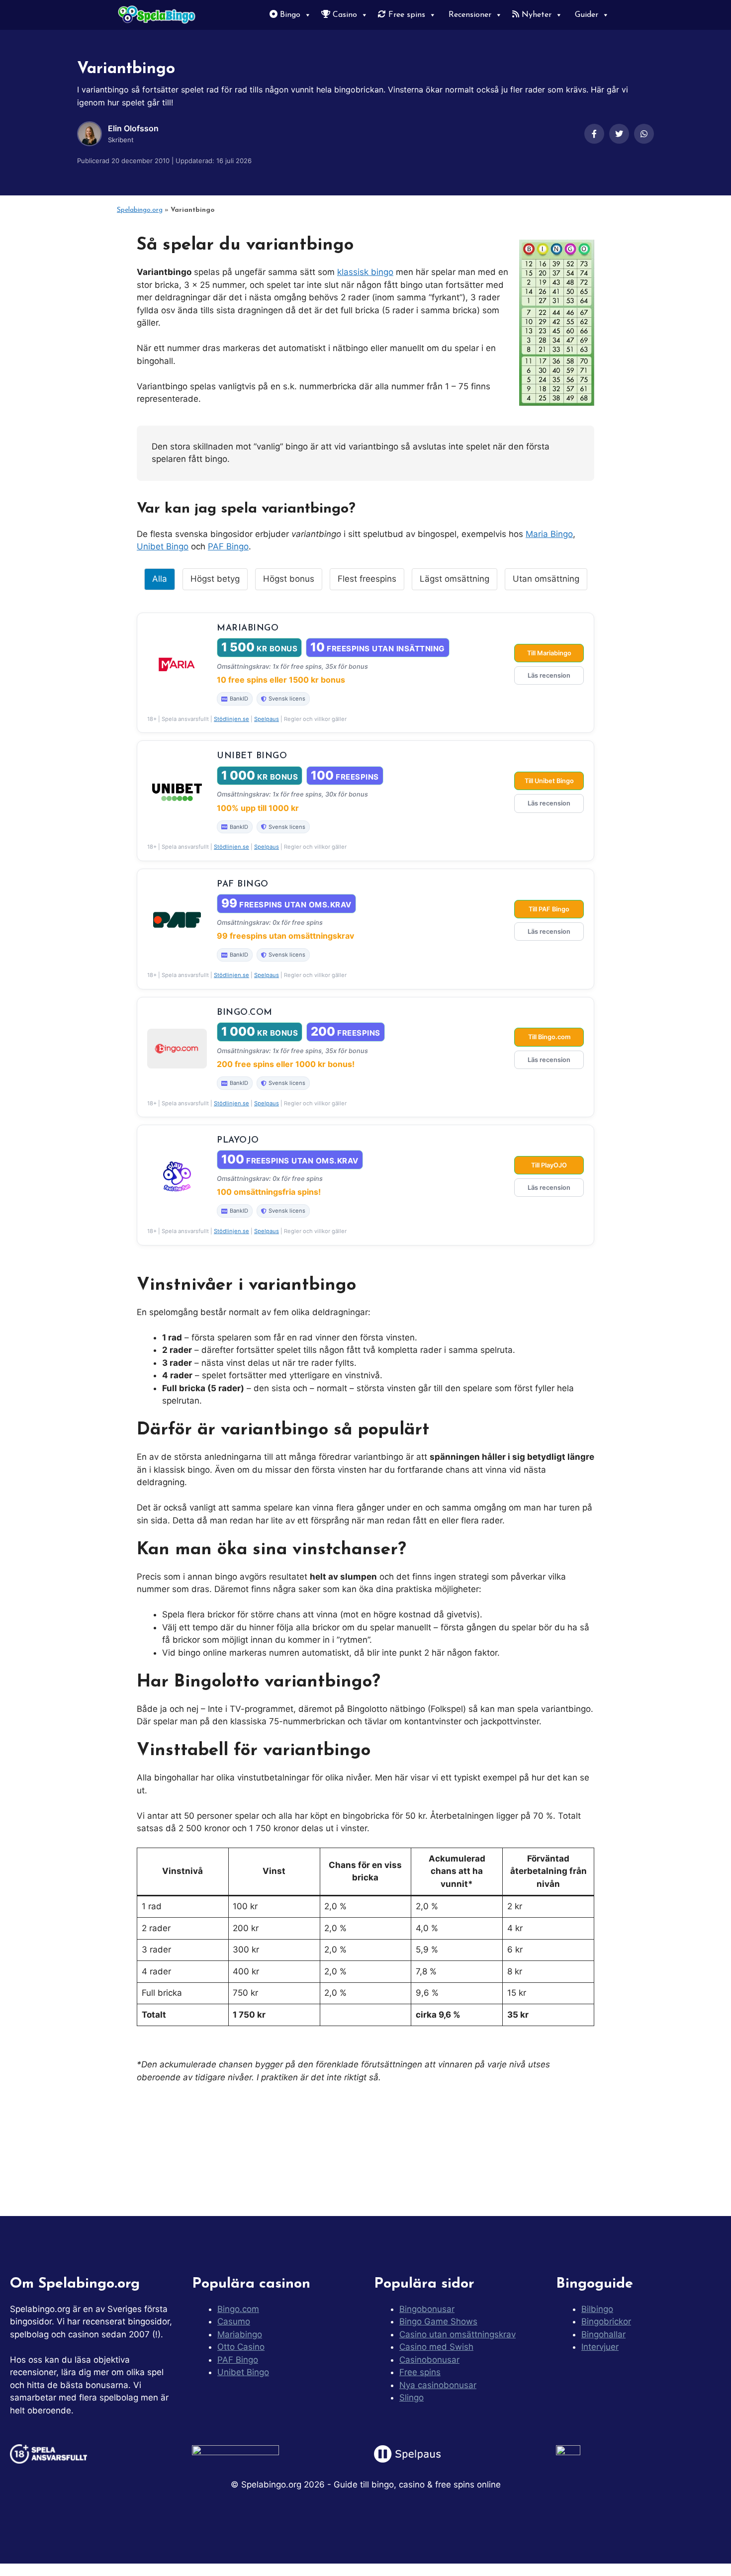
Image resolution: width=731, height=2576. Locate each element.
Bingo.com (238, 2309)
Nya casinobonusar (438, 2385)
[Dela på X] (619, 134)
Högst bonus (289, 579)
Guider (585, 15)
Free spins (406, 15)
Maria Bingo (549, 534)
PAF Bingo (228, 546)
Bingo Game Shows (438, 2321)
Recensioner (469, 15)
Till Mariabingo (549, 653)
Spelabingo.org (140, 210)
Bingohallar (603, 2334)
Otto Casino (241, 2347)
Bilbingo (597, 2309)
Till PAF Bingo (549, 909)
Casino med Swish (436, 2347)
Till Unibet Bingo (549, 781)
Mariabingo (240, 2334)
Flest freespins (367, 579)
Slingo (411, 2398)
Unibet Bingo (163, 546)
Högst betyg (215, 579)
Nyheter (535, 15)
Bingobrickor (606, 2321)
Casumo (234, 2321)
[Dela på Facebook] (594, 134)
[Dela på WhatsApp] (644, 134)
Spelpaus (267, 719)
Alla (160, 579)
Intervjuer (600, 2347)
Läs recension (549, 675)
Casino (344, 15)
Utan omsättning (546, 579)
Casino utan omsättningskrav (457, 2334)
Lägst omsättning (455, 579)
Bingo (289, 15)
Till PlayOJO (549, 1165)
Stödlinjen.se (231, 719)
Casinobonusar (429, 2360)
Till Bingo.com (549, 1037)
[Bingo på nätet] (158, 15)
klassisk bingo (365, 272)
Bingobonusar (427, 2309)
